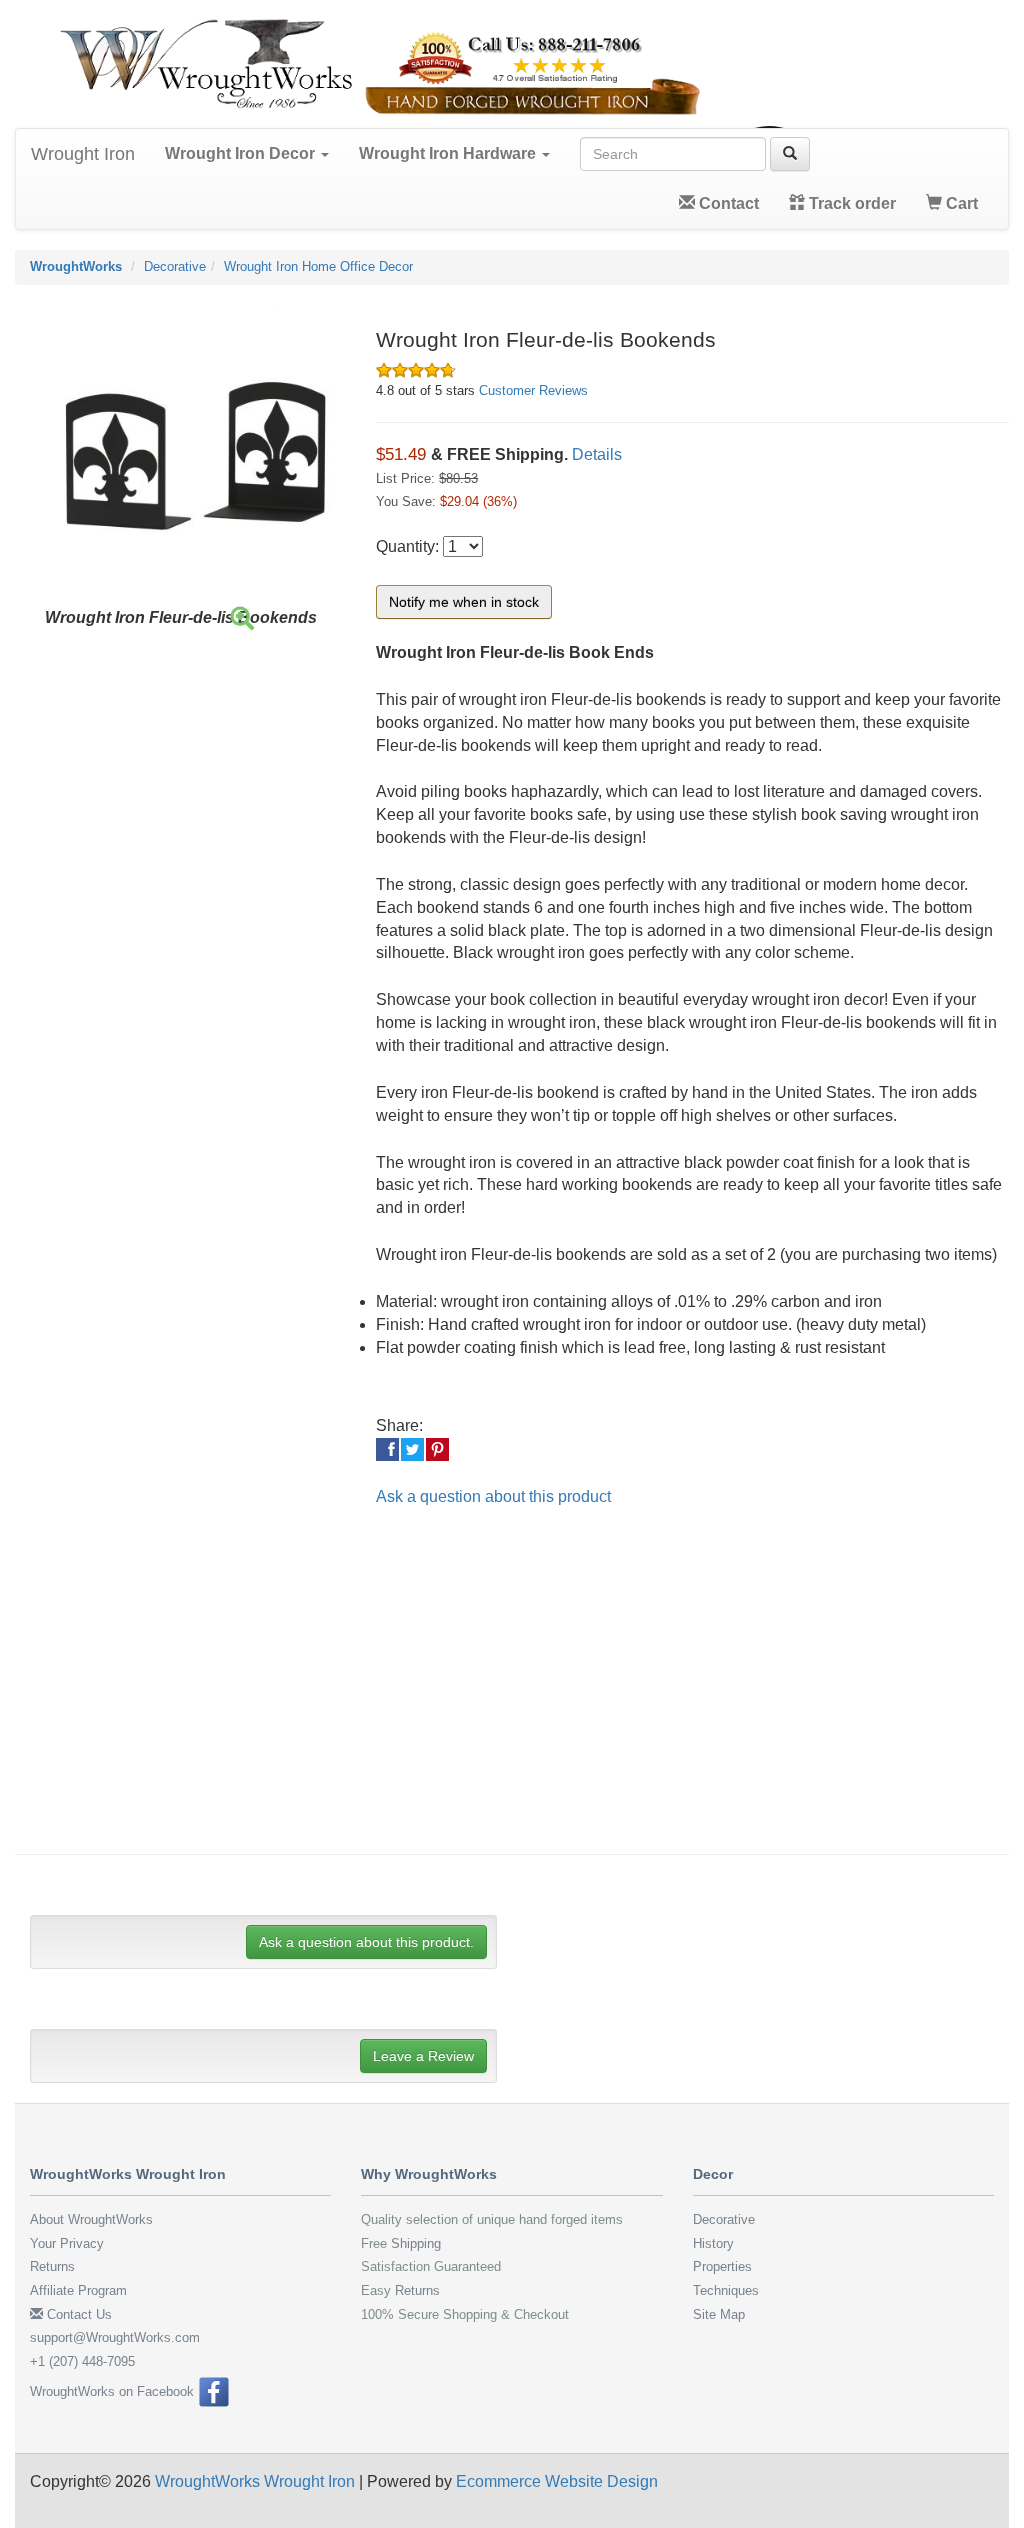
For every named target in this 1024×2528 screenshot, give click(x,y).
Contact (727, 203)
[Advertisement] (527, 1694)
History (713, 2243)
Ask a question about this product (493, 1496)
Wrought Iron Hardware (449, 153)
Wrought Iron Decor (242, 153)
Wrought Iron (83, 154)
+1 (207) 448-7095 (82, 2361)
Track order (850, 203)
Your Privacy (67, 2243)
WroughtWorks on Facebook (114, 2391)
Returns (52, 2266)
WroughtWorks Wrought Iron (255, 2481)
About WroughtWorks (91, 2219)
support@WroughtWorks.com (115, 2337)
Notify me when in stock (464, 602)
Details (597, 454)
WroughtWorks (76, 266)
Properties (722, 2266)
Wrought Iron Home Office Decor (318, 266)
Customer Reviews (533, 390)
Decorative (175, 266)
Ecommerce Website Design (557, 2481)
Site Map (719, 2314)
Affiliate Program (78, 2290)
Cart (960, 203)
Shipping (416, 2243)
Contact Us (77, 2314)
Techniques (726, 2290)
